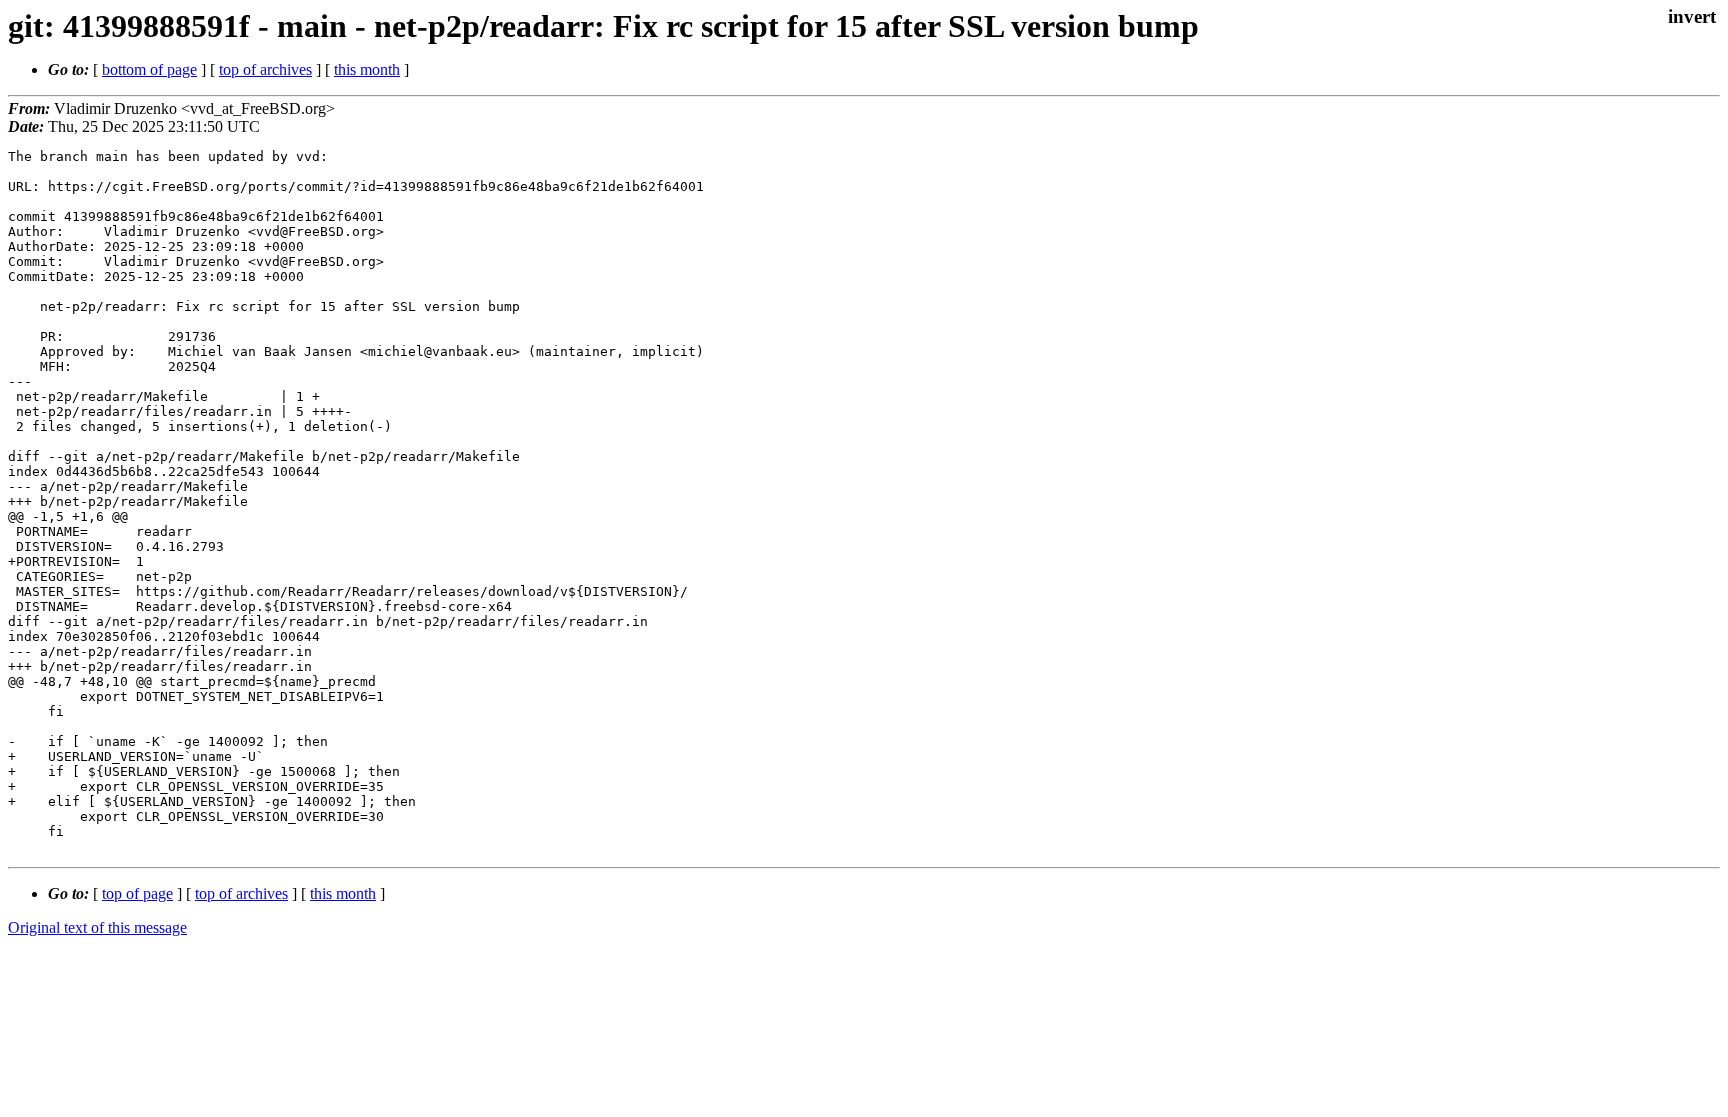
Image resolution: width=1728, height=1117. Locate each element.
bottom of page (149, 69)
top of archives (265, 69)
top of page (137, 893)
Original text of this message (97, 927)
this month (367, 69)
